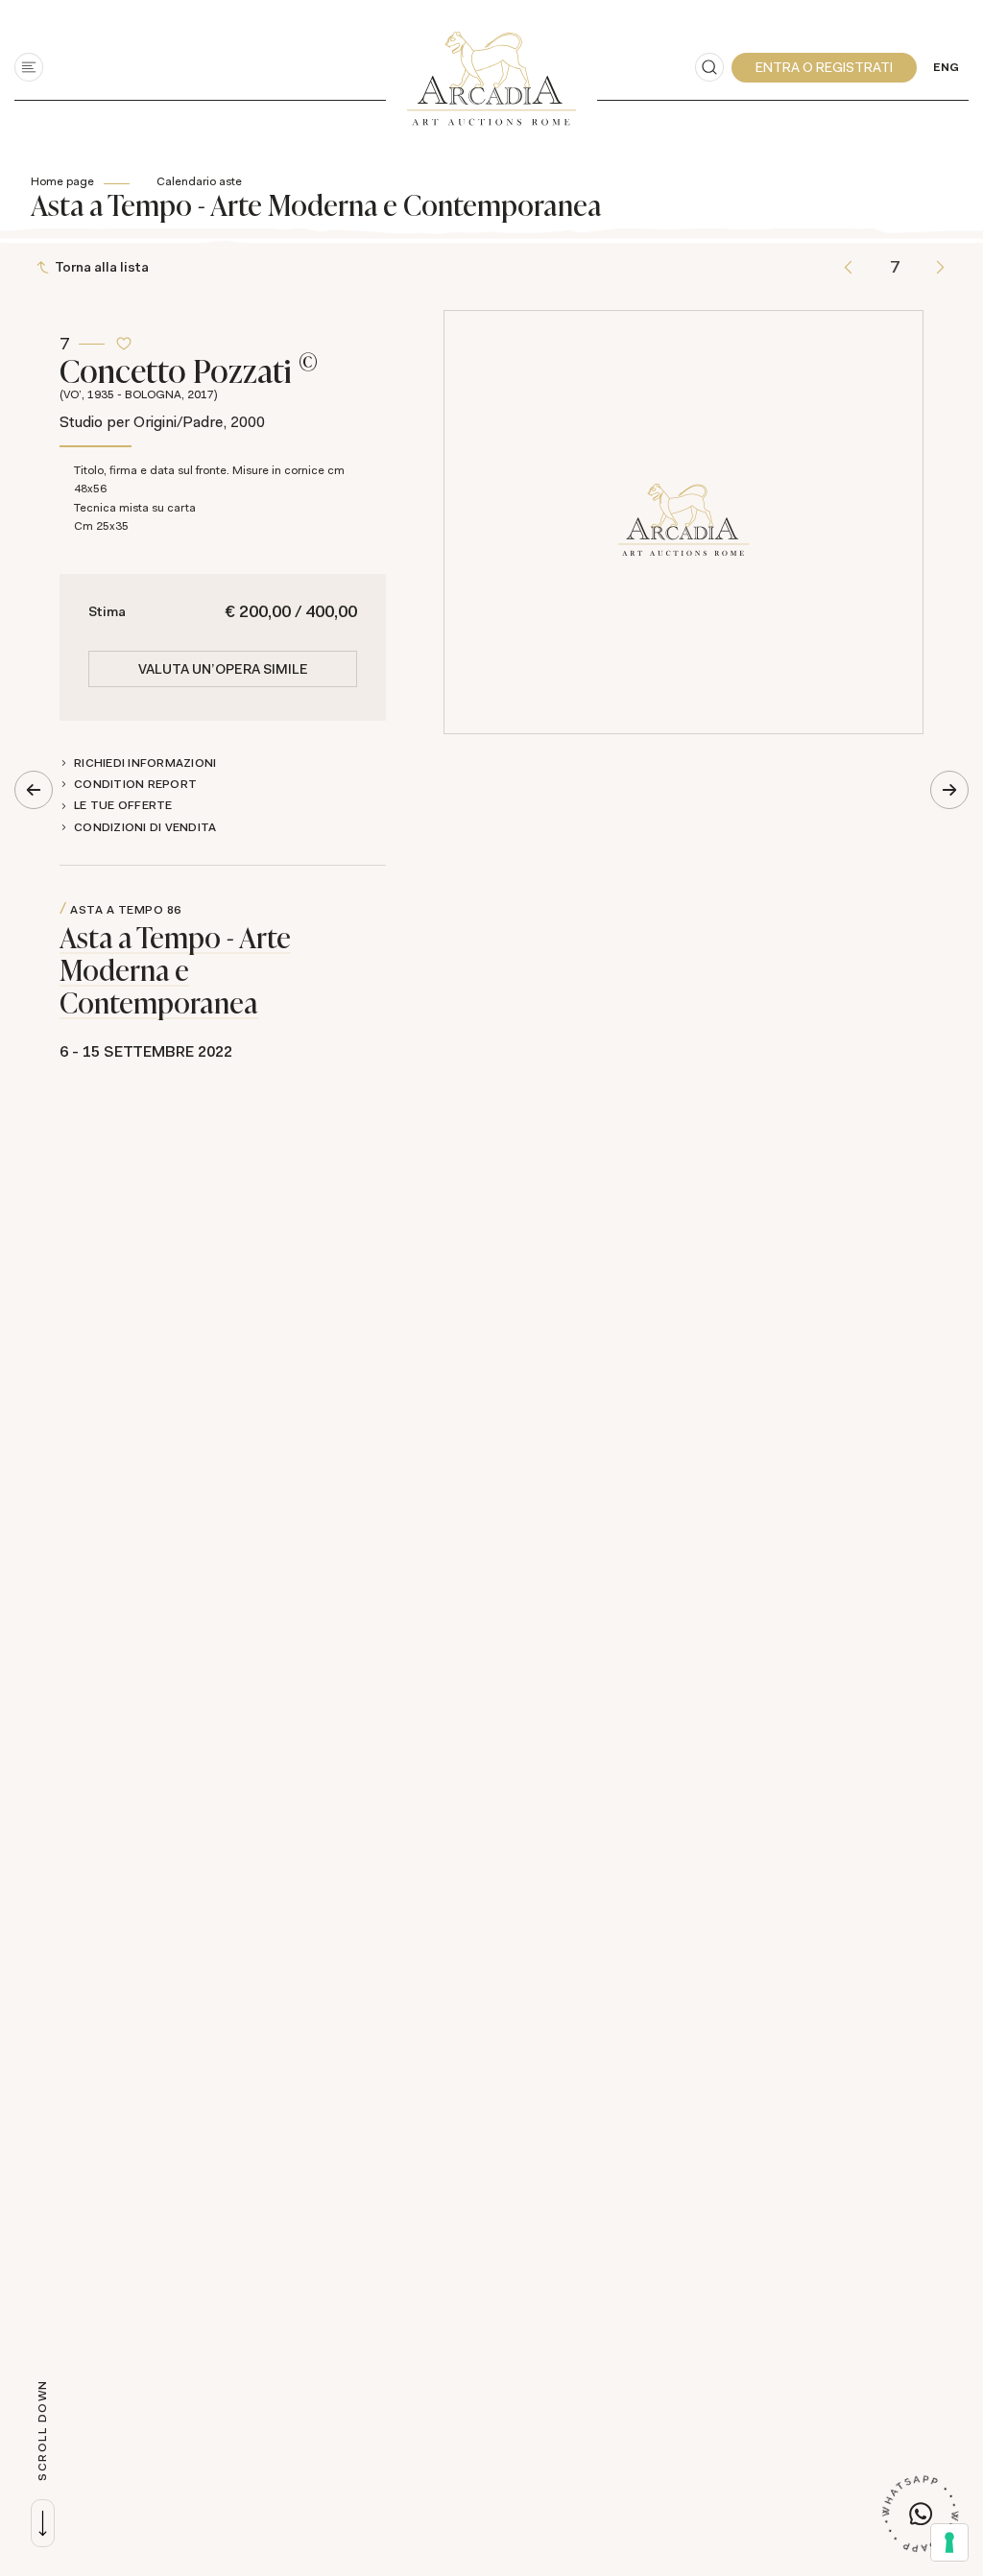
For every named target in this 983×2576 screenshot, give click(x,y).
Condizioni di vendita (145, 827)
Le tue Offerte (123, 805)
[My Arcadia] (824, 68)
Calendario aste (199, 181)
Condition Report (135, 784)
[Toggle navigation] (29, 67)
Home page (62, 181)
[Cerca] (709, 67)
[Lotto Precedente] (848, 267)
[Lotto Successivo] (940, 267)
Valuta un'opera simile (223, 669)
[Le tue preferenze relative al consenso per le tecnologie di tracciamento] (949, 2542)
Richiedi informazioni (145, 763)
